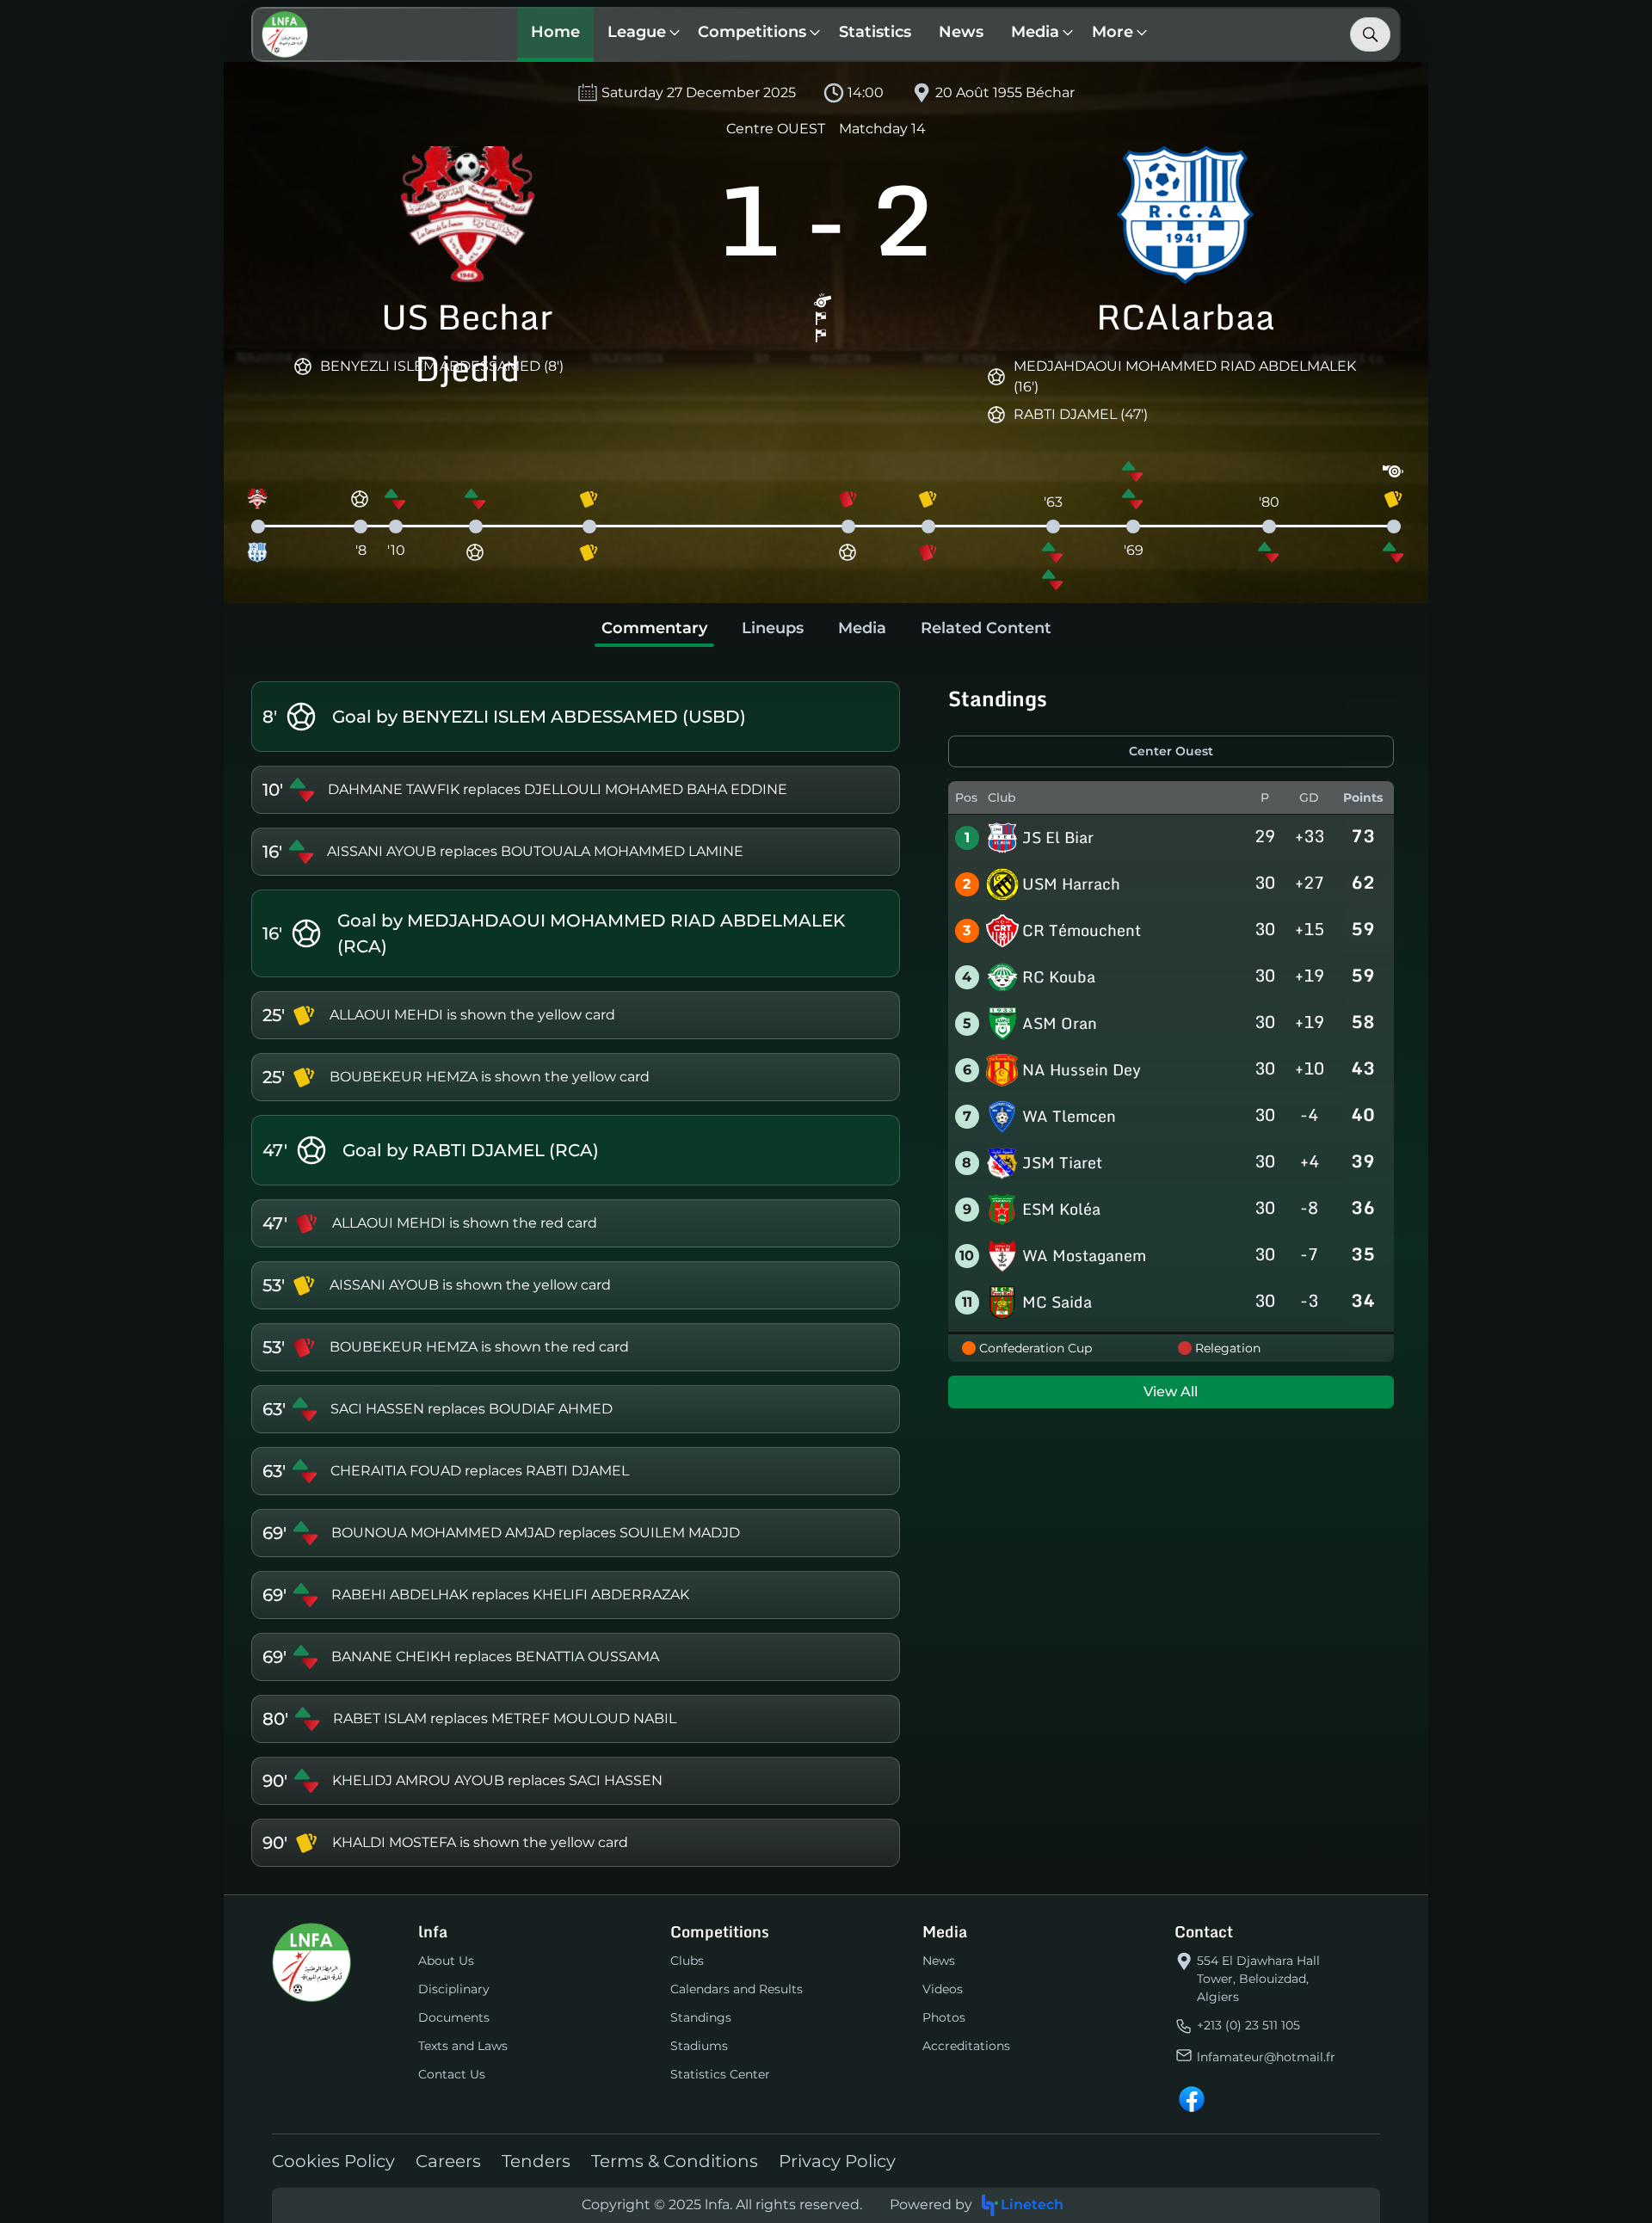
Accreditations (966, 2046)
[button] (639, 34)
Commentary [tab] (654, 628)
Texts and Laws (463, 2046)
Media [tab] (862, 628)
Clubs (687, 1961)
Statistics (875, 32)
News (961, 32)
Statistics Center (720, 2074)
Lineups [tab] (773, 628)
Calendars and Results (737, 1989)
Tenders (536, 2161)
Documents (454, 2017)
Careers (448, 2161)
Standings (701, 2017)
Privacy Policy (837, 2161)
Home (555, 32)
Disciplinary (454, 1989)
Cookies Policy (333, 2161)
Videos (943, 1989)
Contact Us (452, 2074)
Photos (944, 2017)
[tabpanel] (826, 1274)
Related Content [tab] (986, 628)
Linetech (1032, 2205)
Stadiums (699, 2046)
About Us (446, 1961)
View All (1171, 1392)
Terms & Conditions (675, 2161)
